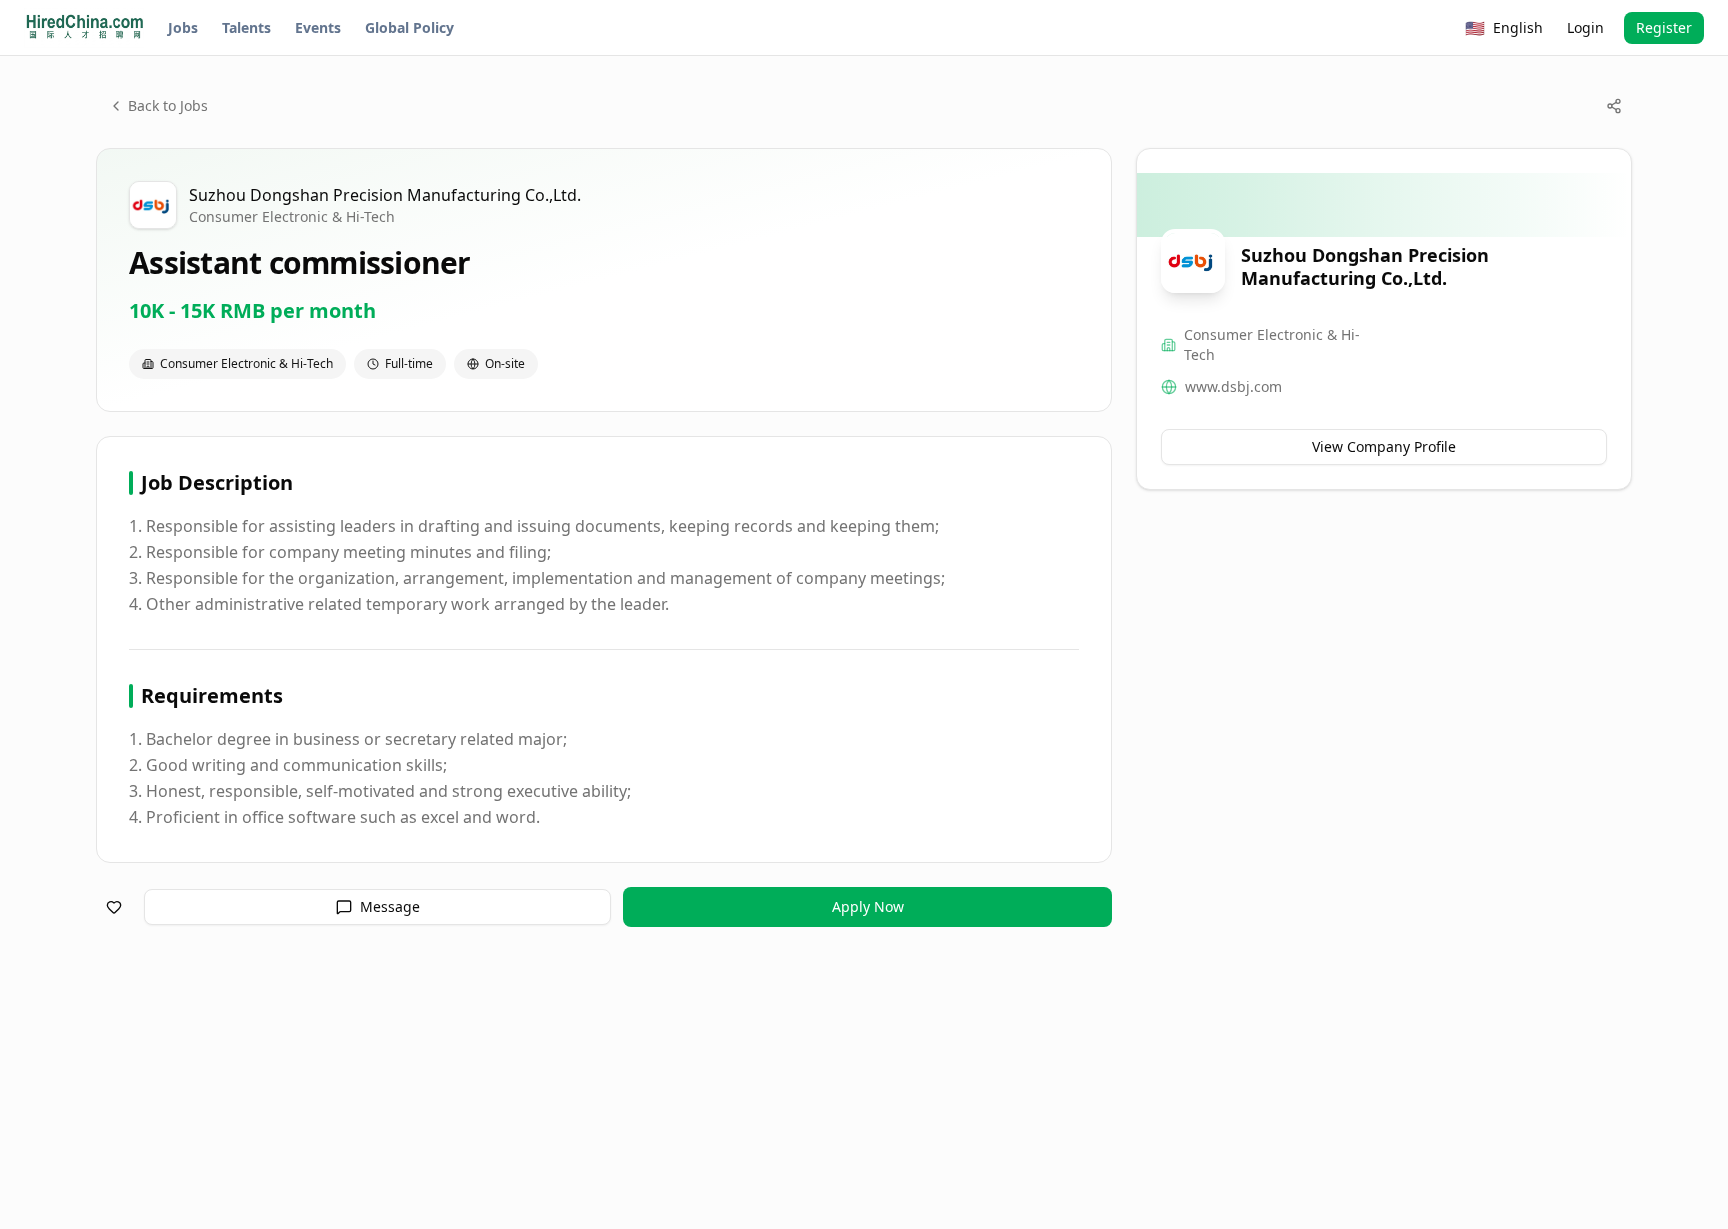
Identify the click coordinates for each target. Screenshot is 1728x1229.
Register (1664, 27)
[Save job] (114, 907)
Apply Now (868, 906)
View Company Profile (1384, 446)
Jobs (183, 27)
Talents (246, 27)
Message (390, 906)
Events (318, 27)
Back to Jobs (168, 105)
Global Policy (409, 27)
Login (1585, 27)
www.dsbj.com (1233, 386)
